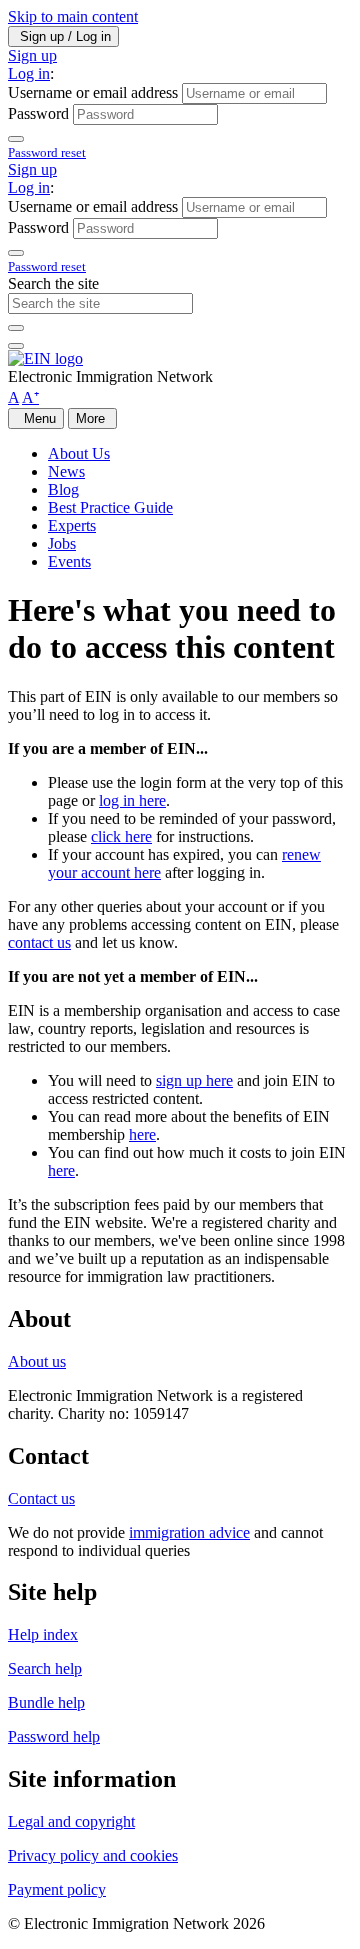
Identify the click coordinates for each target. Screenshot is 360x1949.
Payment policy (57, 1889)
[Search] (16, 328)
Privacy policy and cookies (93, 1855)
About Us (79, 453)
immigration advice (189, 1532)
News (66, 471)
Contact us (41, 1498)
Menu (36, 418)
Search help (45, 1668)
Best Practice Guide (110, 507)
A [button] (13, 397)
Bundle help (46, 1702)
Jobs (62, 543)
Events (69, 561)
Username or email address (93, 92)
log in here (132, 800)
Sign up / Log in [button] (63, 36)
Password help (54, 1736)
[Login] (16, 139)
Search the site (53, 283)
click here (121, 836)
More (92, 418)
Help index (43, 1634)
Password (38, 113)
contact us (39, 942)
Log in (29, 73)
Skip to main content (73, 16)
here (142, 1134)
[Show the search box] (16, 346)
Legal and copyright (71, 1821)
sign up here (194, 1080)
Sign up (32, 55)
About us (37, 1361)
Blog (63, 489)
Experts (72, 525)
